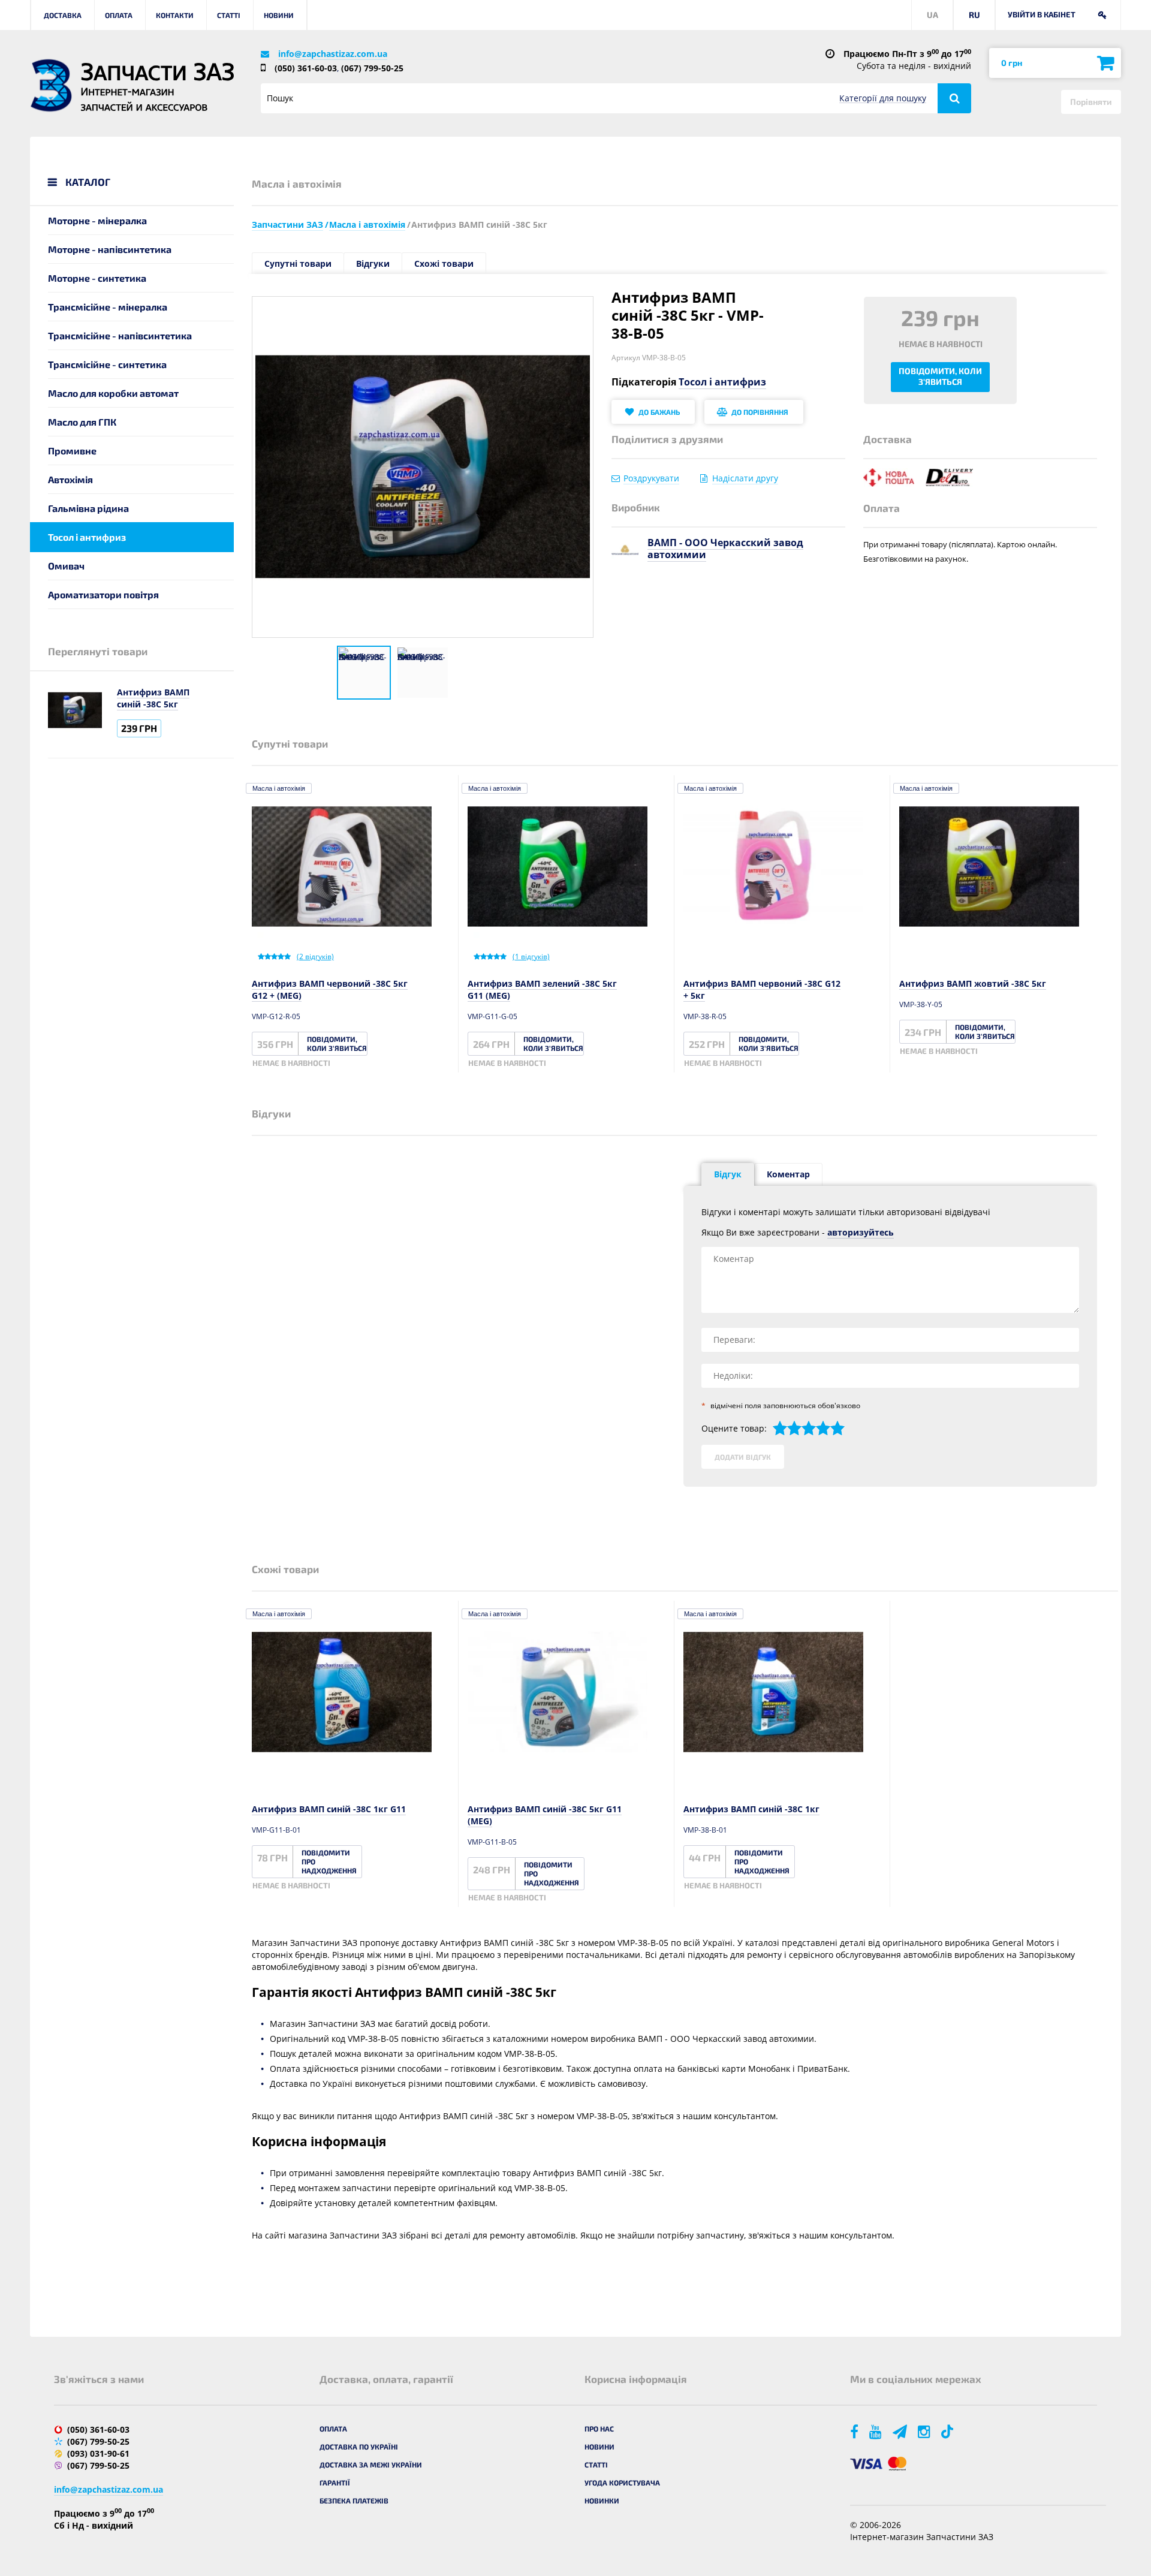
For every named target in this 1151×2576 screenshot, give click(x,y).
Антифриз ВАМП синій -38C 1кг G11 (329, 1809)
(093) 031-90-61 (98, 2453)
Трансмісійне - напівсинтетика (120, 335)
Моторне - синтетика (97, 278)
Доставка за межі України (371, 2464)
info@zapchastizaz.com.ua (333, 54)
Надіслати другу (745, 478)
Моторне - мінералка (97, 220)
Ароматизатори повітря (103, 594)
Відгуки (373, 263)
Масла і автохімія (279, 788)
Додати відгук (743, 1457)
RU (974, 15)
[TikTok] (949, 2431)
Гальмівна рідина (88, 508)
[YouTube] (876, 2431)
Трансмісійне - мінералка (108, 307)
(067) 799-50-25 (372, 68)
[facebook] (855, 2431)
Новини (279, 15)
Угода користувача (622, 2482)
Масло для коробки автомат (113, 393)
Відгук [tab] (728, 1174)
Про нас (599, 2429)
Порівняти (1091, 102)
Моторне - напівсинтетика (110, 249)
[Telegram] (901, 2431)
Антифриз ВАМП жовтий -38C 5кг (973, 983)
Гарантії (335, 2482)
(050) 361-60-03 (306, 68)
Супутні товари (298, 263)
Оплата (119, 15)
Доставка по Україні (359, 2447)
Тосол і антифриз (87, 537)
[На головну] (51, 85)
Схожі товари (444, 263)
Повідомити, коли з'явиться (940, 376)
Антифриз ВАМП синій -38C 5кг (153, 698)
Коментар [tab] (788, 1174)
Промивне (72, 451)
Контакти (175, 15)
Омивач (66, 566)
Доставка (63, 15)
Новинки (602, 2500)
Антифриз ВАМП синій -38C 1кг (751, 1809)
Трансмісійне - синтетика (107, 364)
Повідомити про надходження (329, 1861)
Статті (229, 15)
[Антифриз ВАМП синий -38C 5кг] (364, 673)
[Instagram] (925, 2431)
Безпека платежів (354, 2500)
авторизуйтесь (861, 1232)
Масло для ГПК (82, 422)
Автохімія (70, 479)
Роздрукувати (651, 478)
